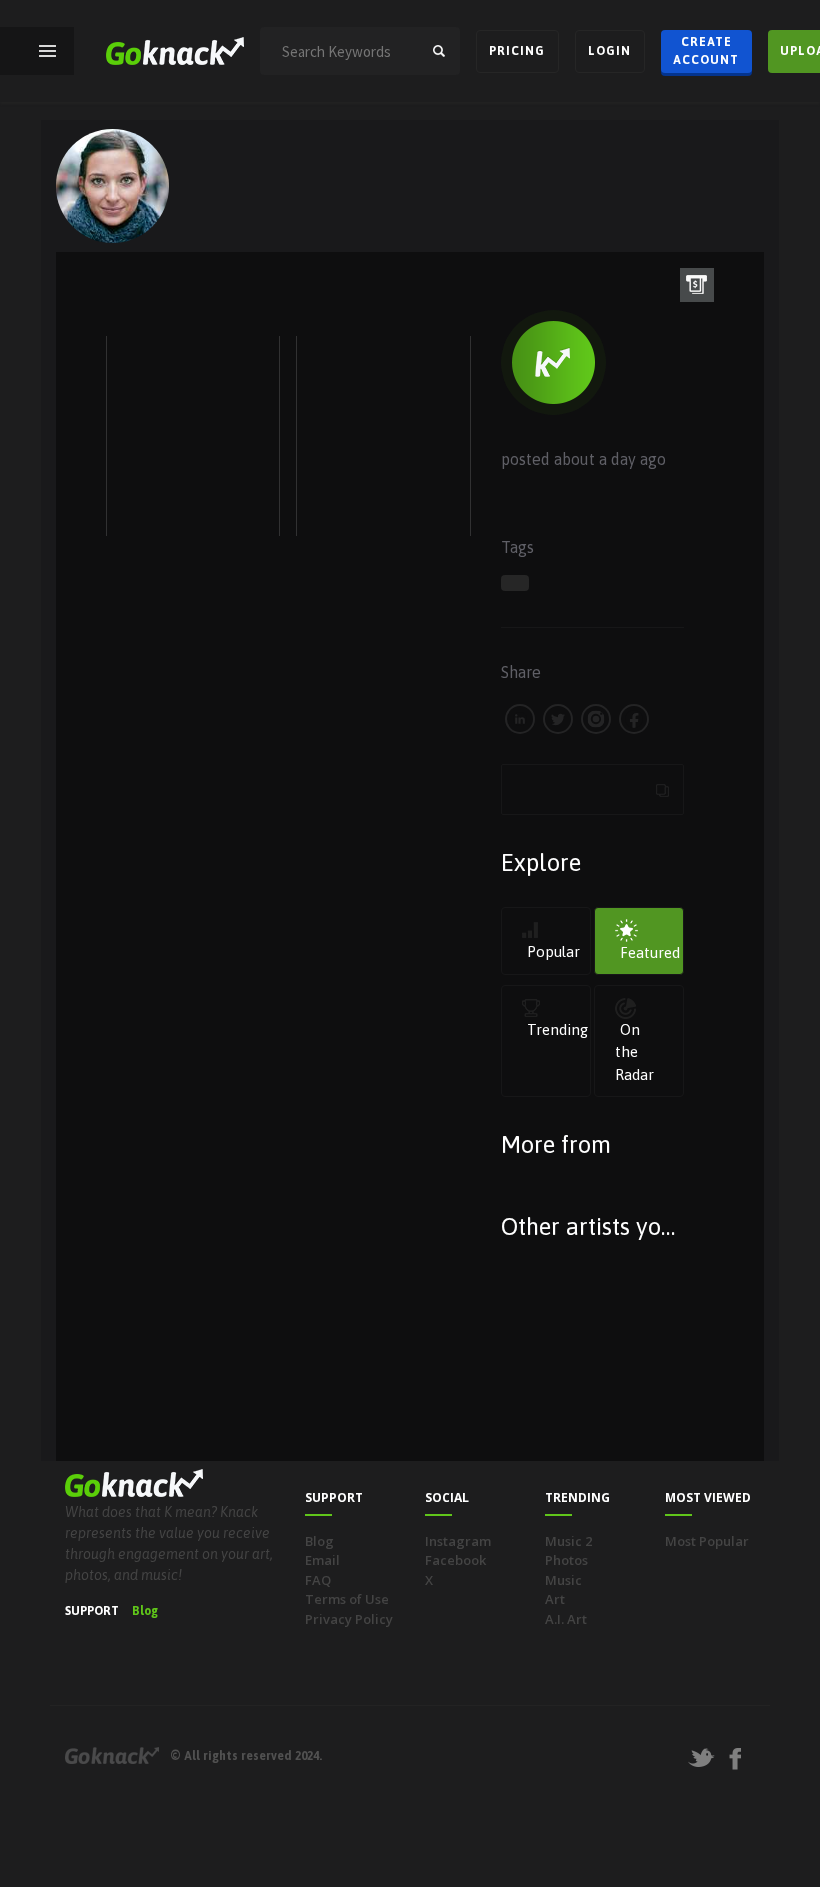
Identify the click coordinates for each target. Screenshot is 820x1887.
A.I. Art (566, 1619)
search (439, 51)
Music (563, 1580)
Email (322, 1560)
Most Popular (707, 1541)
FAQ (318, 1580)
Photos (566, 1560)
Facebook (455, 1560)
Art (555, 1599)
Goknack (112, 1755)
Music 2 (568, 1541)
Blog (145, 1611)
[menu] (47, 51)
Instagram (458, 1541)
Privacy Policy (349, 1619)
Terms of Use (347, 1599)
